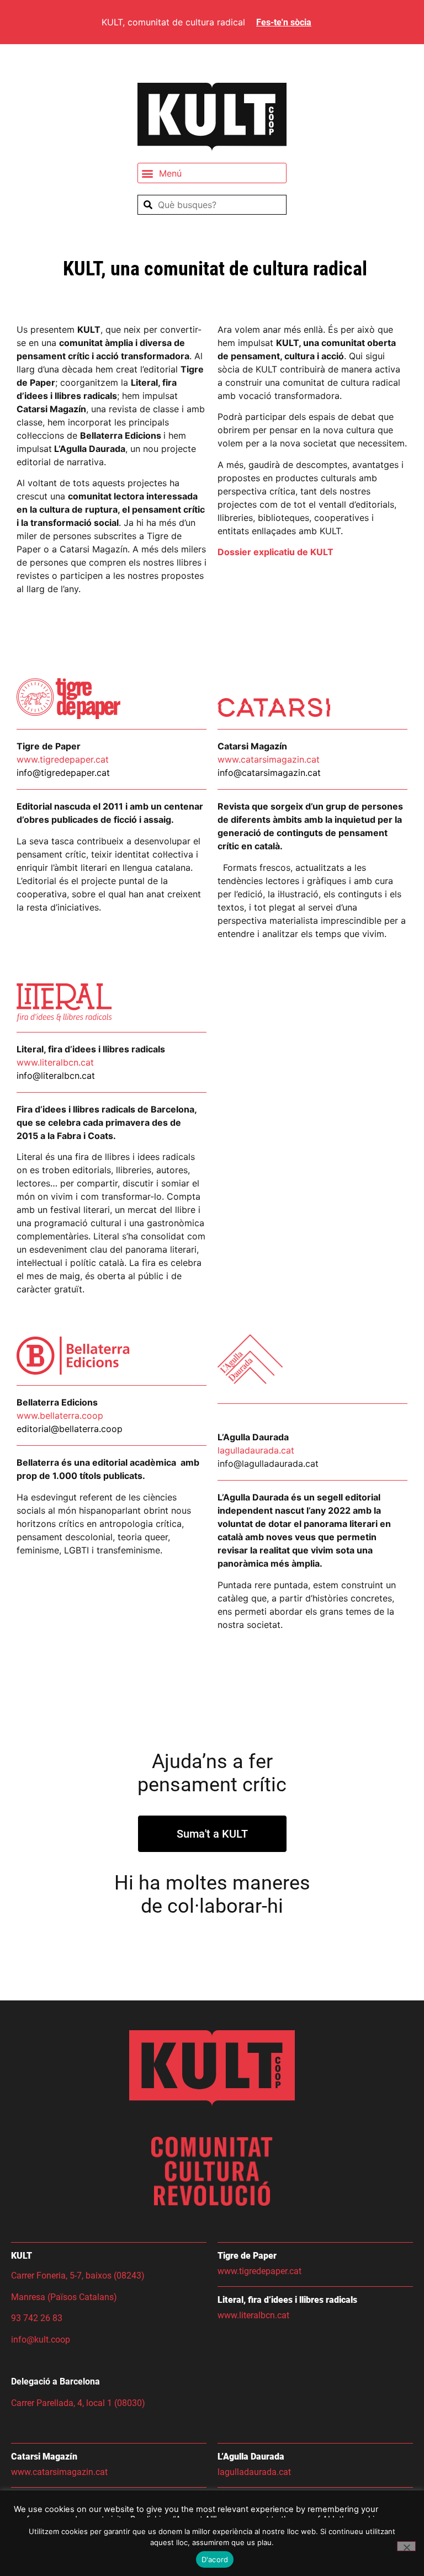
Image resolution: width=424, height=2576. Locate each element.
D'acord (215, 2559)
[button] (212, 173)
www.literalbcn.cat (55, 1062)
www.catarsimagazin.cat (59, 2472)
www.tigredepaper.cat (259, 2271)
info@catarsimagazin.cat (269, 773)
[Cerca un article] (212, 205)
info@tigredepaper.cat (63, 773)
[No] (406, 2546)
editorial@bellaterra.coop (70, 1429)
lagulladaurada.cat (256, 1450)
